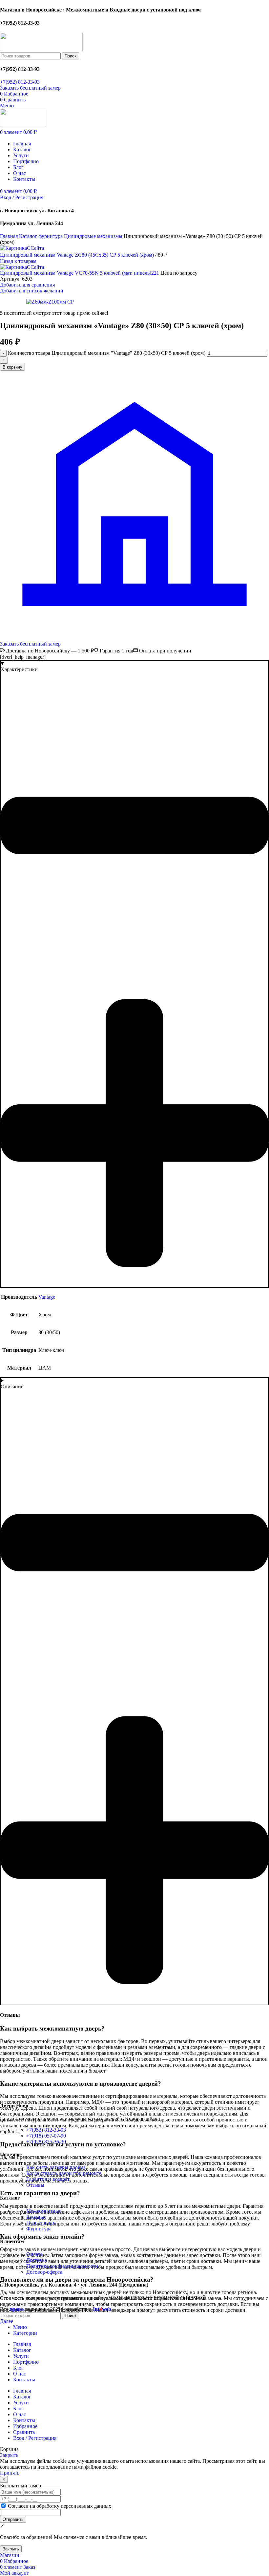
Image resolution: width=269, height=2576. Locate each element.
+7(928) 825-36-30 (46, 2142)
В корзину (12, 367)
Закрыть (9, 2455)
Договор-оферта (44, 2272)
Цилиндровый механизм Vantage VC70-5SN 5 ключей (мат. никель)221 (80, 273)
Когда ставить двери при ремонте (64, 2173)
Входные (36, 2217)
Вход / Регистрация (35, 2438)
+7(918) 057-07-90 (46, 2136)
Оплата (34, 2254)
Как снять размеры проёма (56, 2167)
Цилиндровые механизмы (94, 236)
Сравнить (24, 2432)
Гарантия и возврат (48, 2179)
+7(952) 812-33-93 (20, 82)
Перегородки (41, 2223)
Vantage (47, 1297)
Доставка (37, 2260)
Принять (10, 2473)
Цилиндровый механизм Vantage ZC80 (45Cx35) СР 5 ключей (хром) (78, 255)
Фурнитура (39, 2229)
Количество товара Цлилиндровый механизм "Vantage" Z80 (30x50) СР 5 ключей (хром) (107, 353)
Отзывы (35, 2185)
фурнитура (51, 236)
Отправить (13, 2519)
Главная (10, 236)
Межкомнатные (44, 2211)
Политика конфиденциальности (62, 2266)
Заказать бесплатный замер (30, 88)
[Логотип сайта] (41, 49)
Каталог (29, 236)
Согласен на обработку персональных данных (59, 2506)
